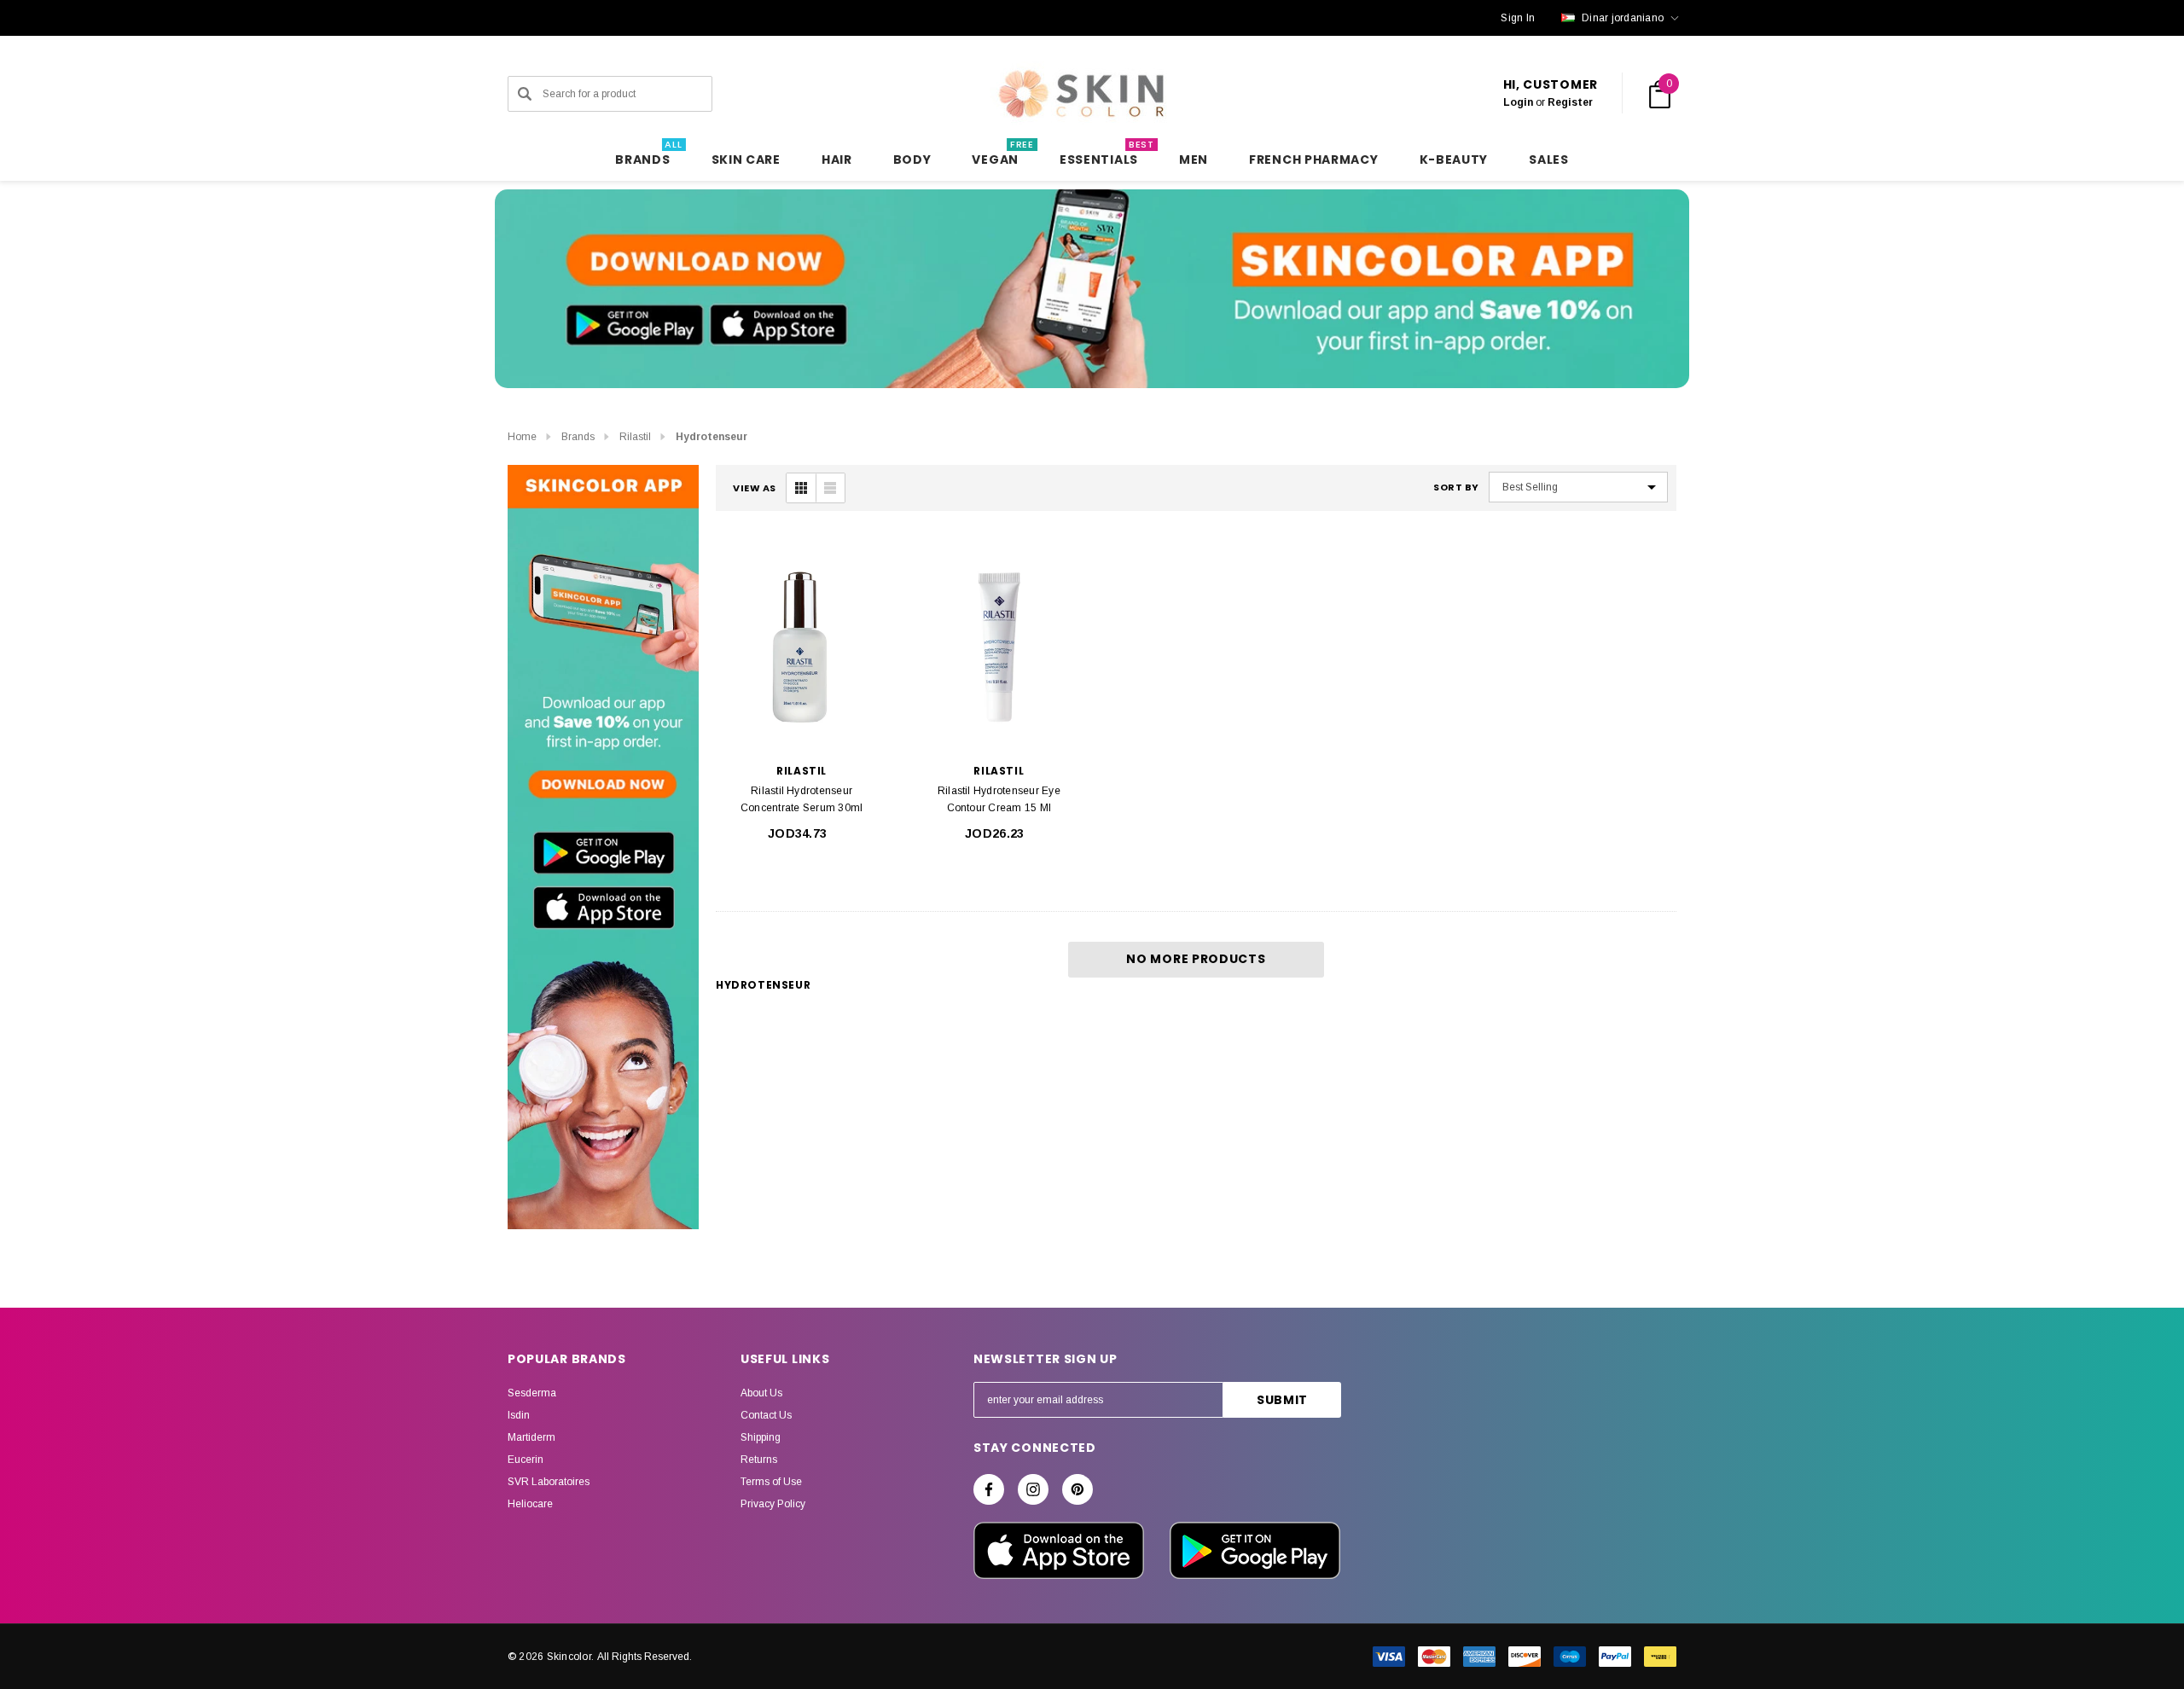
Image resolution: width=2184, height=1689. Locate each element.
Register (1570, 102)
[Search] (525, 94)
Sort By (1456, 488)
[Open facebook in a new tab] (989, 1489)
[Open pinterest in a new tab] (1077, 1489)
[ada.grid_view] (801, 488)
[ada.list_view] (830, 488)
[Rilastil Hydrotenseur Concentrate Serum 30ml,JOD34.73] (802, 647)
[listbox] (1578, 487)
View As (755, 488)
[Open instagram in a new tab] (1033, 1489)
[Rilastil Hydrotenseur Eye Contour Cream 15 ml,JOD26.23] (999, 647)
